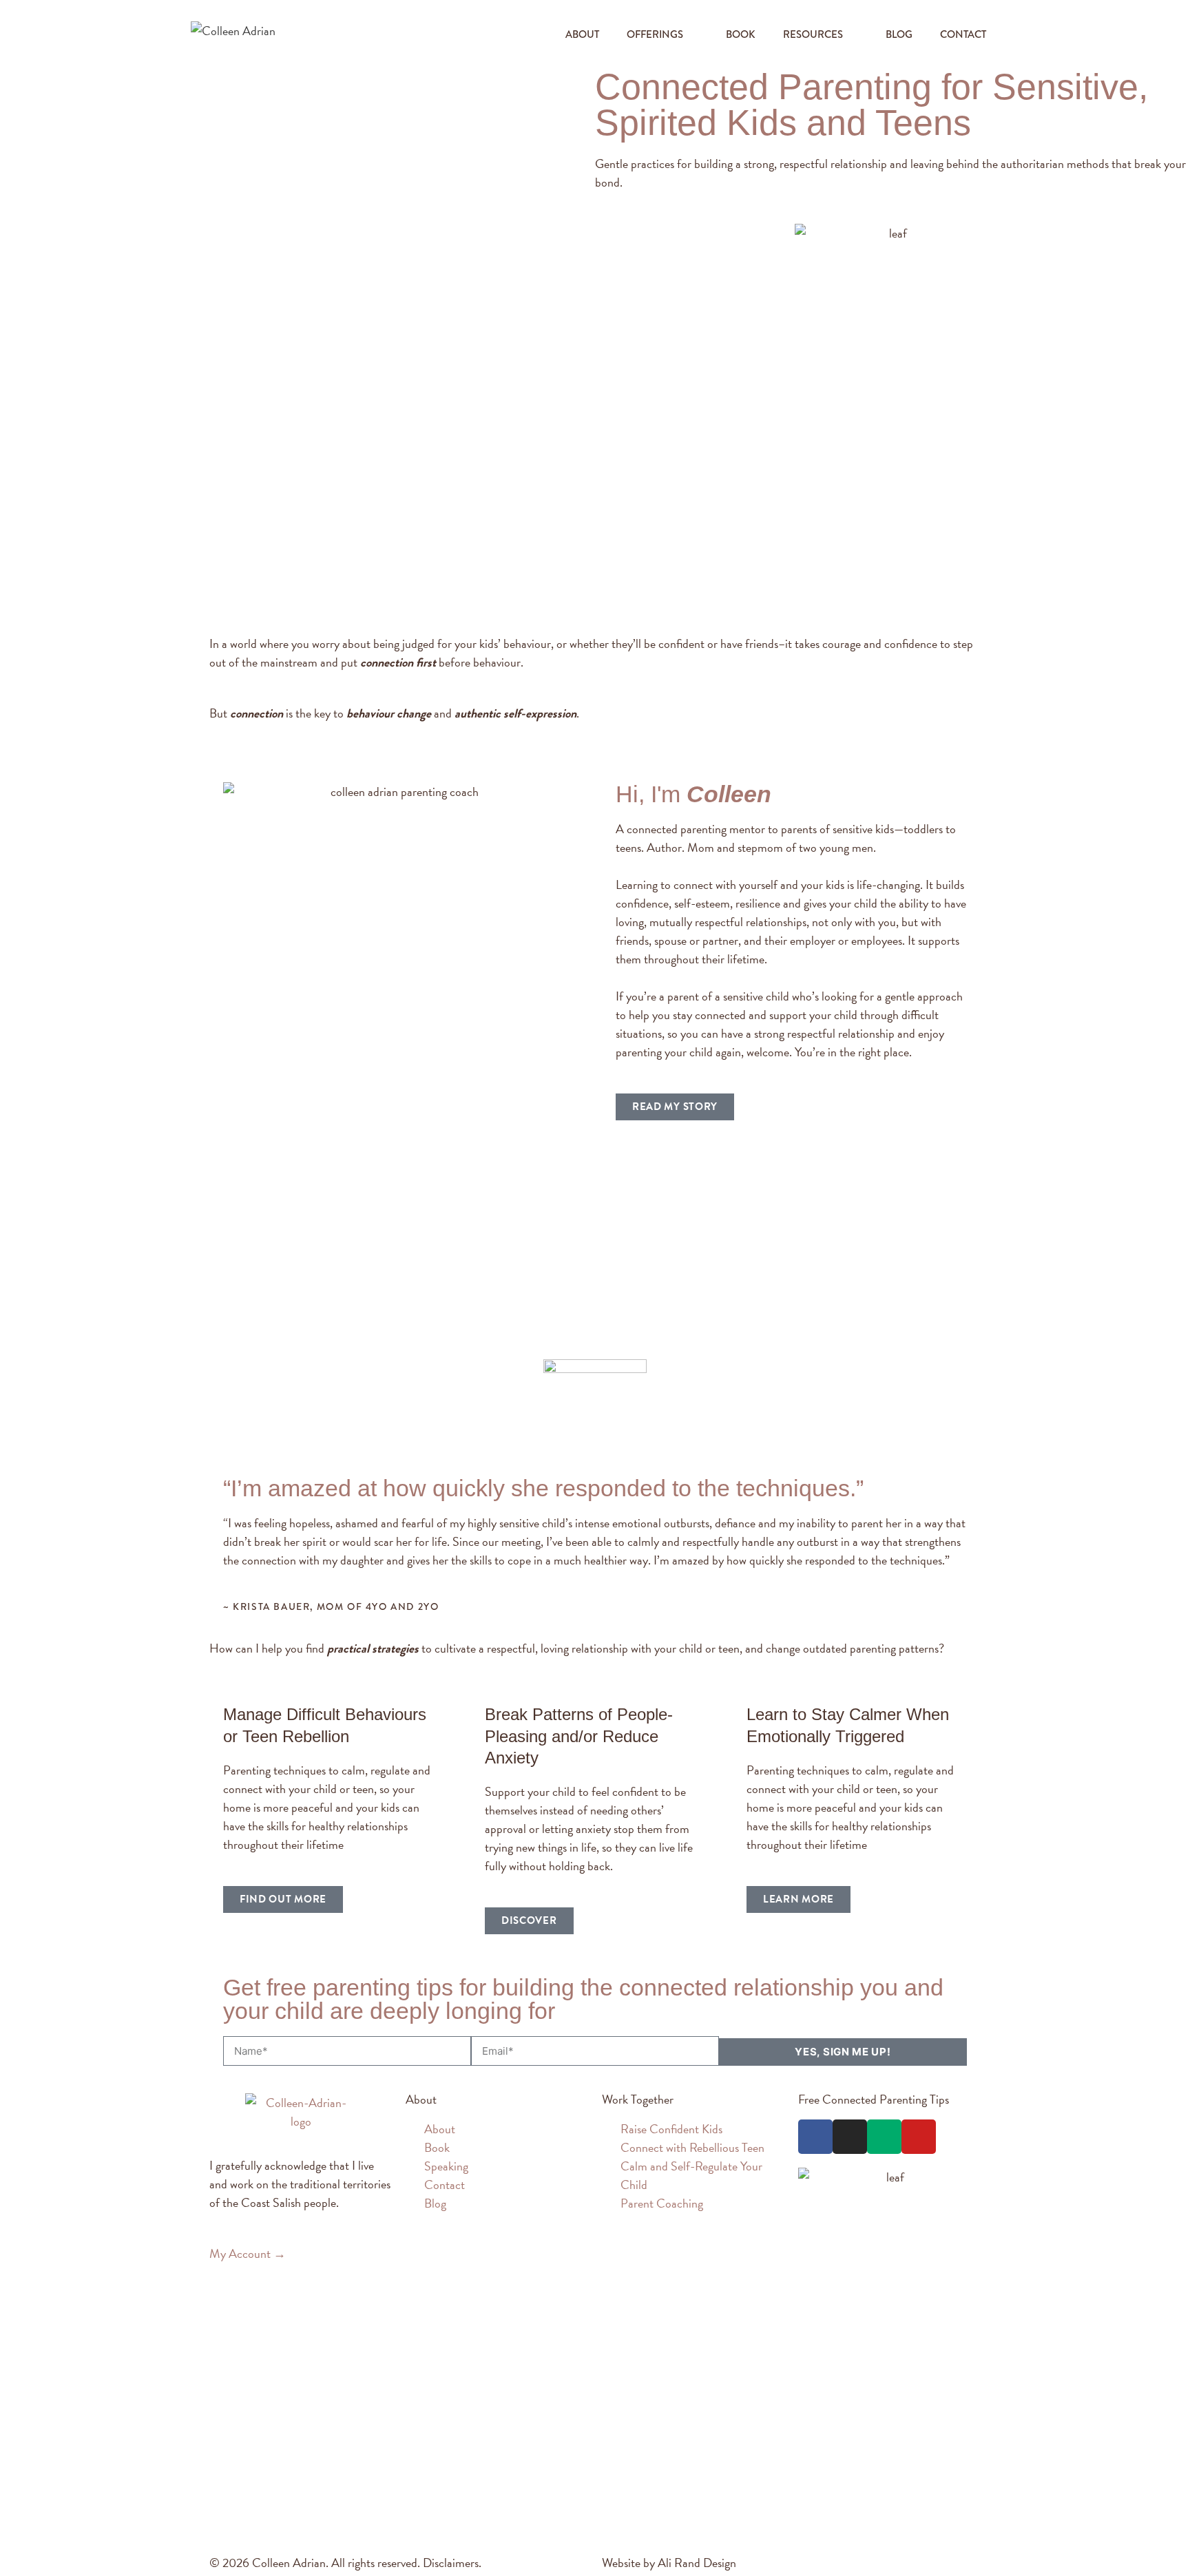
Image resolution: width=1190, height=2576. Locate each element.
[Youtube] (919, 2137)
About (582, 34)
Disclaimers (451, 2563)
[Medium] (884, 2137)
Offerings (655, 34)
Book (741, 34)
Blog (899, 34)
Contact (963, 34)
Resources (813, 34)
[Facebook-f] (815, 2137)
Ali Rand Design (697, 2563)
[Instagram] (850, 2137)
